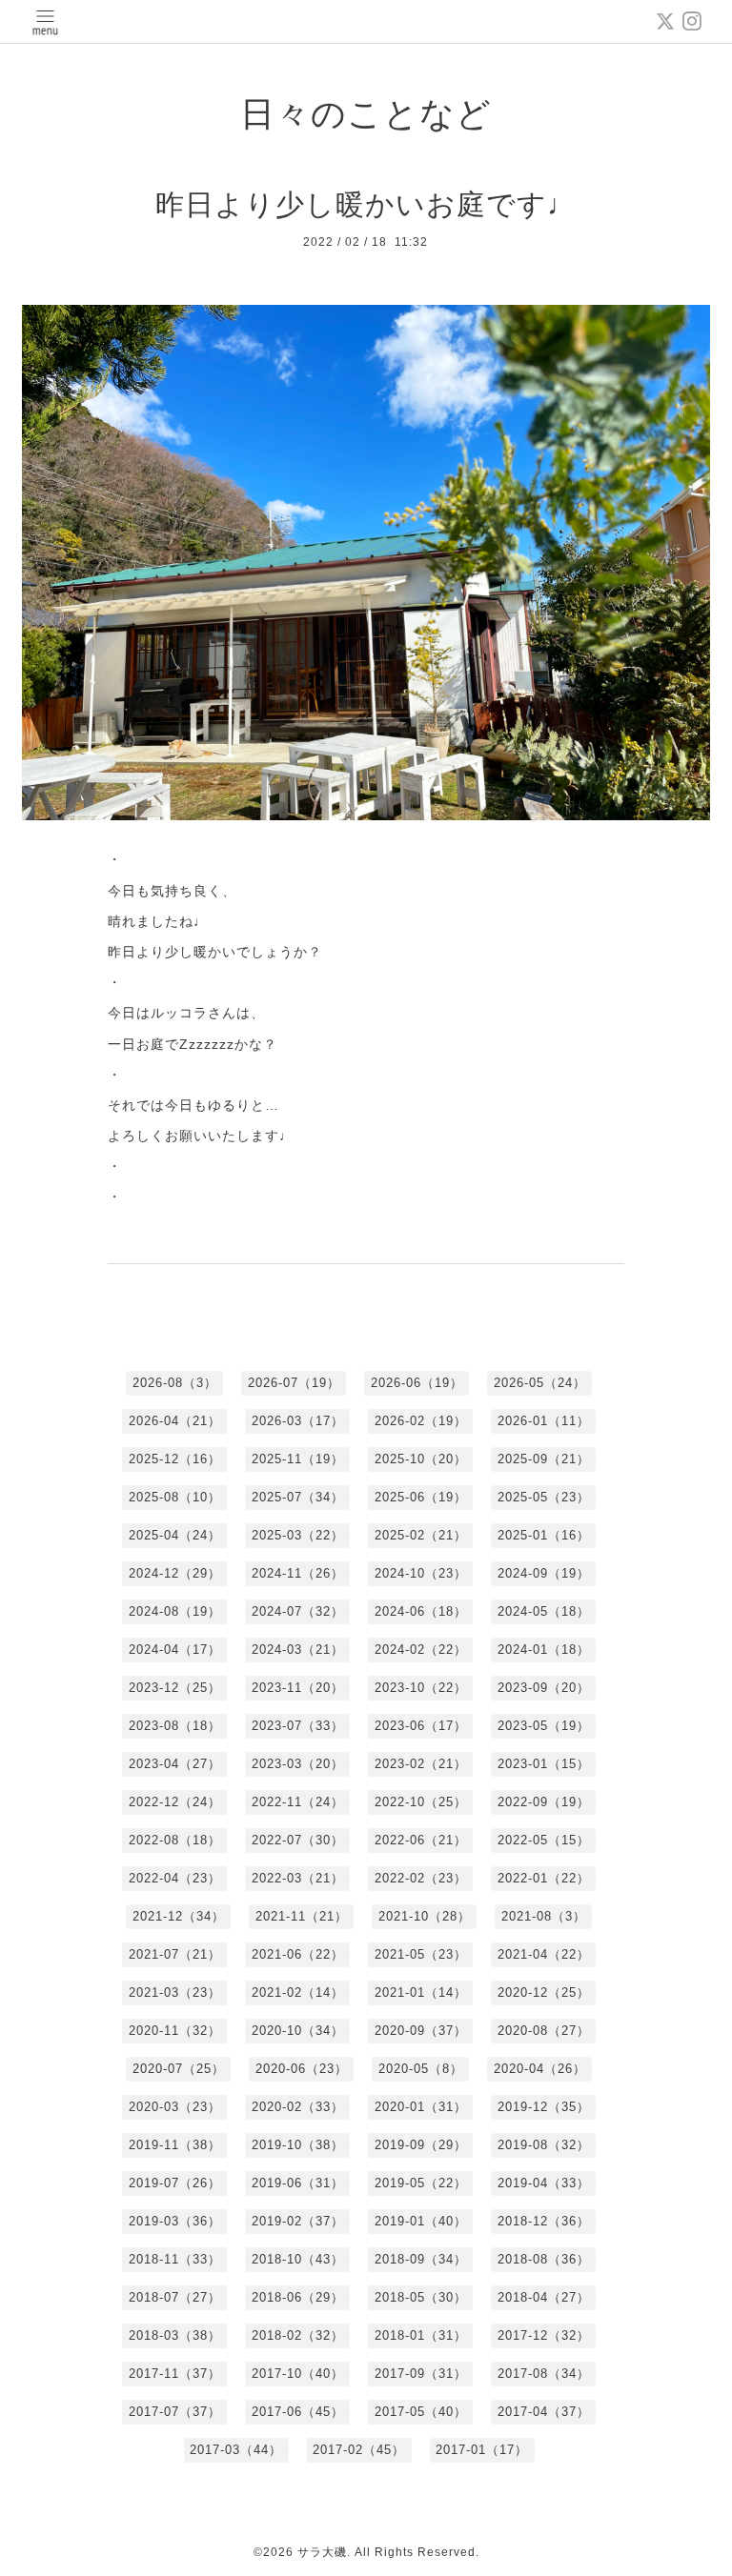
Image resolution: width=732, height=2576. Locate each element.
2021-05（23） (421, 1954)
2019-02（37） (298, 2221)
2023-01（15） (544, 1764)
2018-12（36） (544, 2221)
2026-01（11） (544, 1421)
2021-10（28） (425, 1916)
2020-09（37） (421, 2031)
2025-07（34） (298, 1497)
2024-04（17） (175, 1650)
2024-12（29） (175, 1573)
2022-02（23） (421, 1878)
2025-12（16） (175, 1459)
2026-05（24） (540, 1383)
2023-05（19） (544, 1726)
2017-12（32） (544, 2335)
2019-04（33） (544, 2183)
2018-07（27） (175, 2297)
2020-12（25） (544, 1992)
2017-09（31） (421, 2374)
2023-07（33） (298, 1726)
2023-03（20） (298, 1764)
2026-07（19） (294, 1383)
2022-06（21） (421, 1840)
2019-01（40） (421, 2221)
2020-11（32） (175, 2031)
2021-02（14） (298, 1992)
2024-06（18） (421, 1611)
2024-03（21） (298, 1650)
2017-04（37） (544, 2412)
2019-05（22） (421, 2183)
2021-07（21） (175, 1954)
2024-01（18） (544, 1650)
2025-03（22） (298, 1535)
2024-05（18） (544, 1611)
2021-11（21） (302, 1916)
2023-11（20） (298, 1688)
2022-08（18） (175, 1840)
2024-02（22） (421, 1650)
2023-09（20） (544, 1688)
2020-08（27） (544, 2031)
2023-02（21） (421, 1764)
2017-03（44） (236, 2450)
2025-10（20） (421, 1459)
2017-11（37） (175, 2374)
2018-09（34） (421, 2259)
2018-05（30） (421, 2297)
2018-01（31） (421, 2335)
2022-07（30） (298, 1840)
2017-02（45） (359, 2450)
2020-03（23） (175, 2107)
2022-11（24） (298, 1802)
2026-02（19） (421, 1421)
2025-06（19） (421, 1497)
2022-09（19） (544, 1802)
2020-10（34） (298, 2031)
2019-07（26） (175, 2183)
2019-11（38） (175, 2145)
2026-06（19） (417, 1383)
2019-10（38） (298, 2145)
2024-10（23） (421, 1573)
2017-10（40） (298, 2374)
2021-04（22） (544, 1954)
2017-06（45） (298, 2412)
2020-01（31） (421, 2107)
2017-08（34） (544, 2374)
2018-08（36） (544, 2259)
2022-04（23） (175, 1878)
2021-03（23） (175, 1992)
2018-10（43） (298, 2259)
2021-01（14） (421, 1992)
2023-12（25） (175, 1688)
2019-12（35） (544, 2107)
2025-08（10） (175, 1497)
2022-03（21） (298, 1878)
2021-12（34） (179, 1916)
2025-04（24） (175, 1535)
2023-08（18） (175, 1726)
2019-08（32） (544, 2145)
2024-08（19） (175, 1611)
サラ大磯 (322, 2552)
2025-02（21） (421, 1535)
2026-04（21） (175, 1421)
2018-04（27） (544, 2297)
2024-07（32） (298, 1611)
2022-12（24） (175, 1802)
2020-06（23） (302, 2069)
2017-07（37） (175, 2412)
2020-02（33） (298, 2107)
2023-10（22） (421, 1688)
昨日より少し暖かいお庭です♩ (366, 204)
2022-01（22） (544, 1878)
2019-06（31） (298, 2183)
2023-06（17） (421, 1726)
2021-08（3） (544, 1916)
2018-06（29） (298, 2297)
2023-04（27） (175, 1764)
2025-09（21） (544, 1459)
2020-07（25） (179, 2069)
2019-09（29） (421, 2145)
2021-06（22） (298, 1954)
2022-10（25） (421, 1802)
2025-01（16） (544, 1535)
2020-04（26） (540, 2069)
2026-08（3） (175, 1383)
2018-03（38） (175, 2335)
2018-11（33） (175, 2259)
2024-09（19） (544, 1573)
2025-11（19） (298, 1459)
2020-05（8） (421, 2069)
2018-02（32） (298, 2335)
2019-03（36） (175, 2221)
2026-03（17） (298, 1421)
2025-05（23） (544, 1497)
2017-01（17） (482, 2450)
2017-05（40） (421, 2412)
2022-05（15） (544, 1840)
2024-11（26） (298, 1573)
